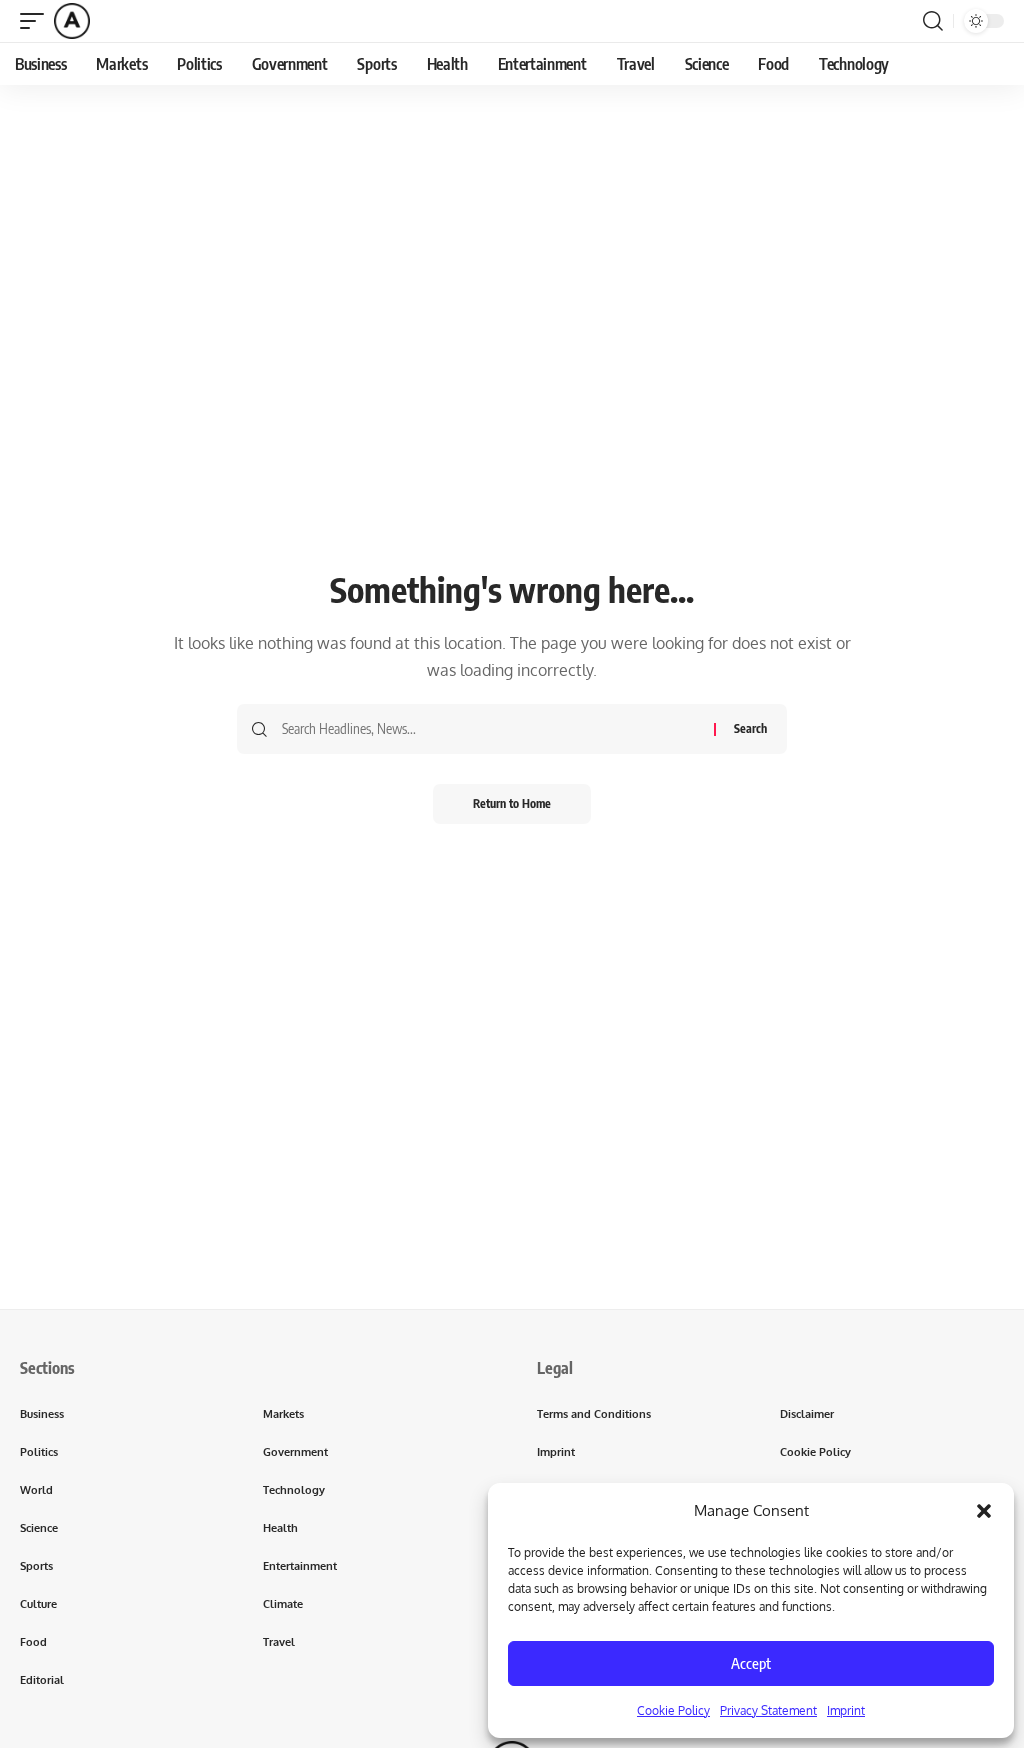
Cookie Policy (673, 1710)
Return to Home (512, 803)
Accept (751, 1663)
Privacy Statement (768, 1710)
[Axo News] (72, 21)
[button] (984, 1511)
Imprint (846, 1710)
